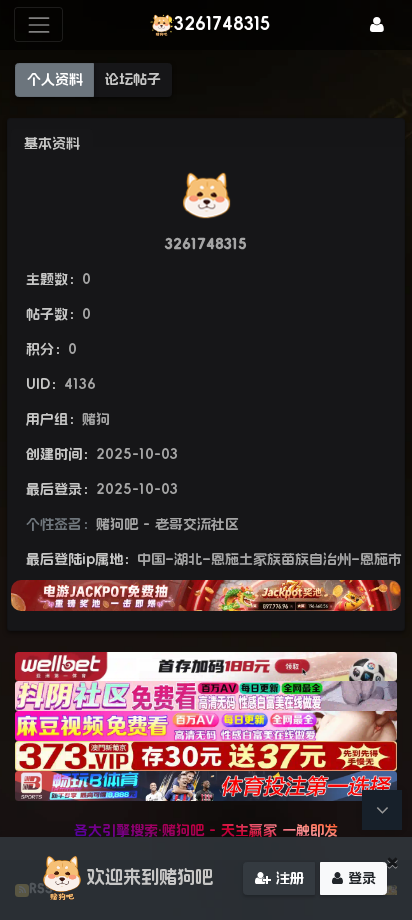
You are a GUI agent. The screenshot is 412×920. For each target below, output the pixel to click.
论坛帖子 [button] (133, 79)
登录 (359, 878)
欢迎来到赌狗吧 (150, 877)
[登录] (377, 24)
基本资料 (52, 143)
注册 (287, 878)
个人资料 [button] (55, 79)
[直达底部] (382, 810)
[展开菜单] (38, 24)
